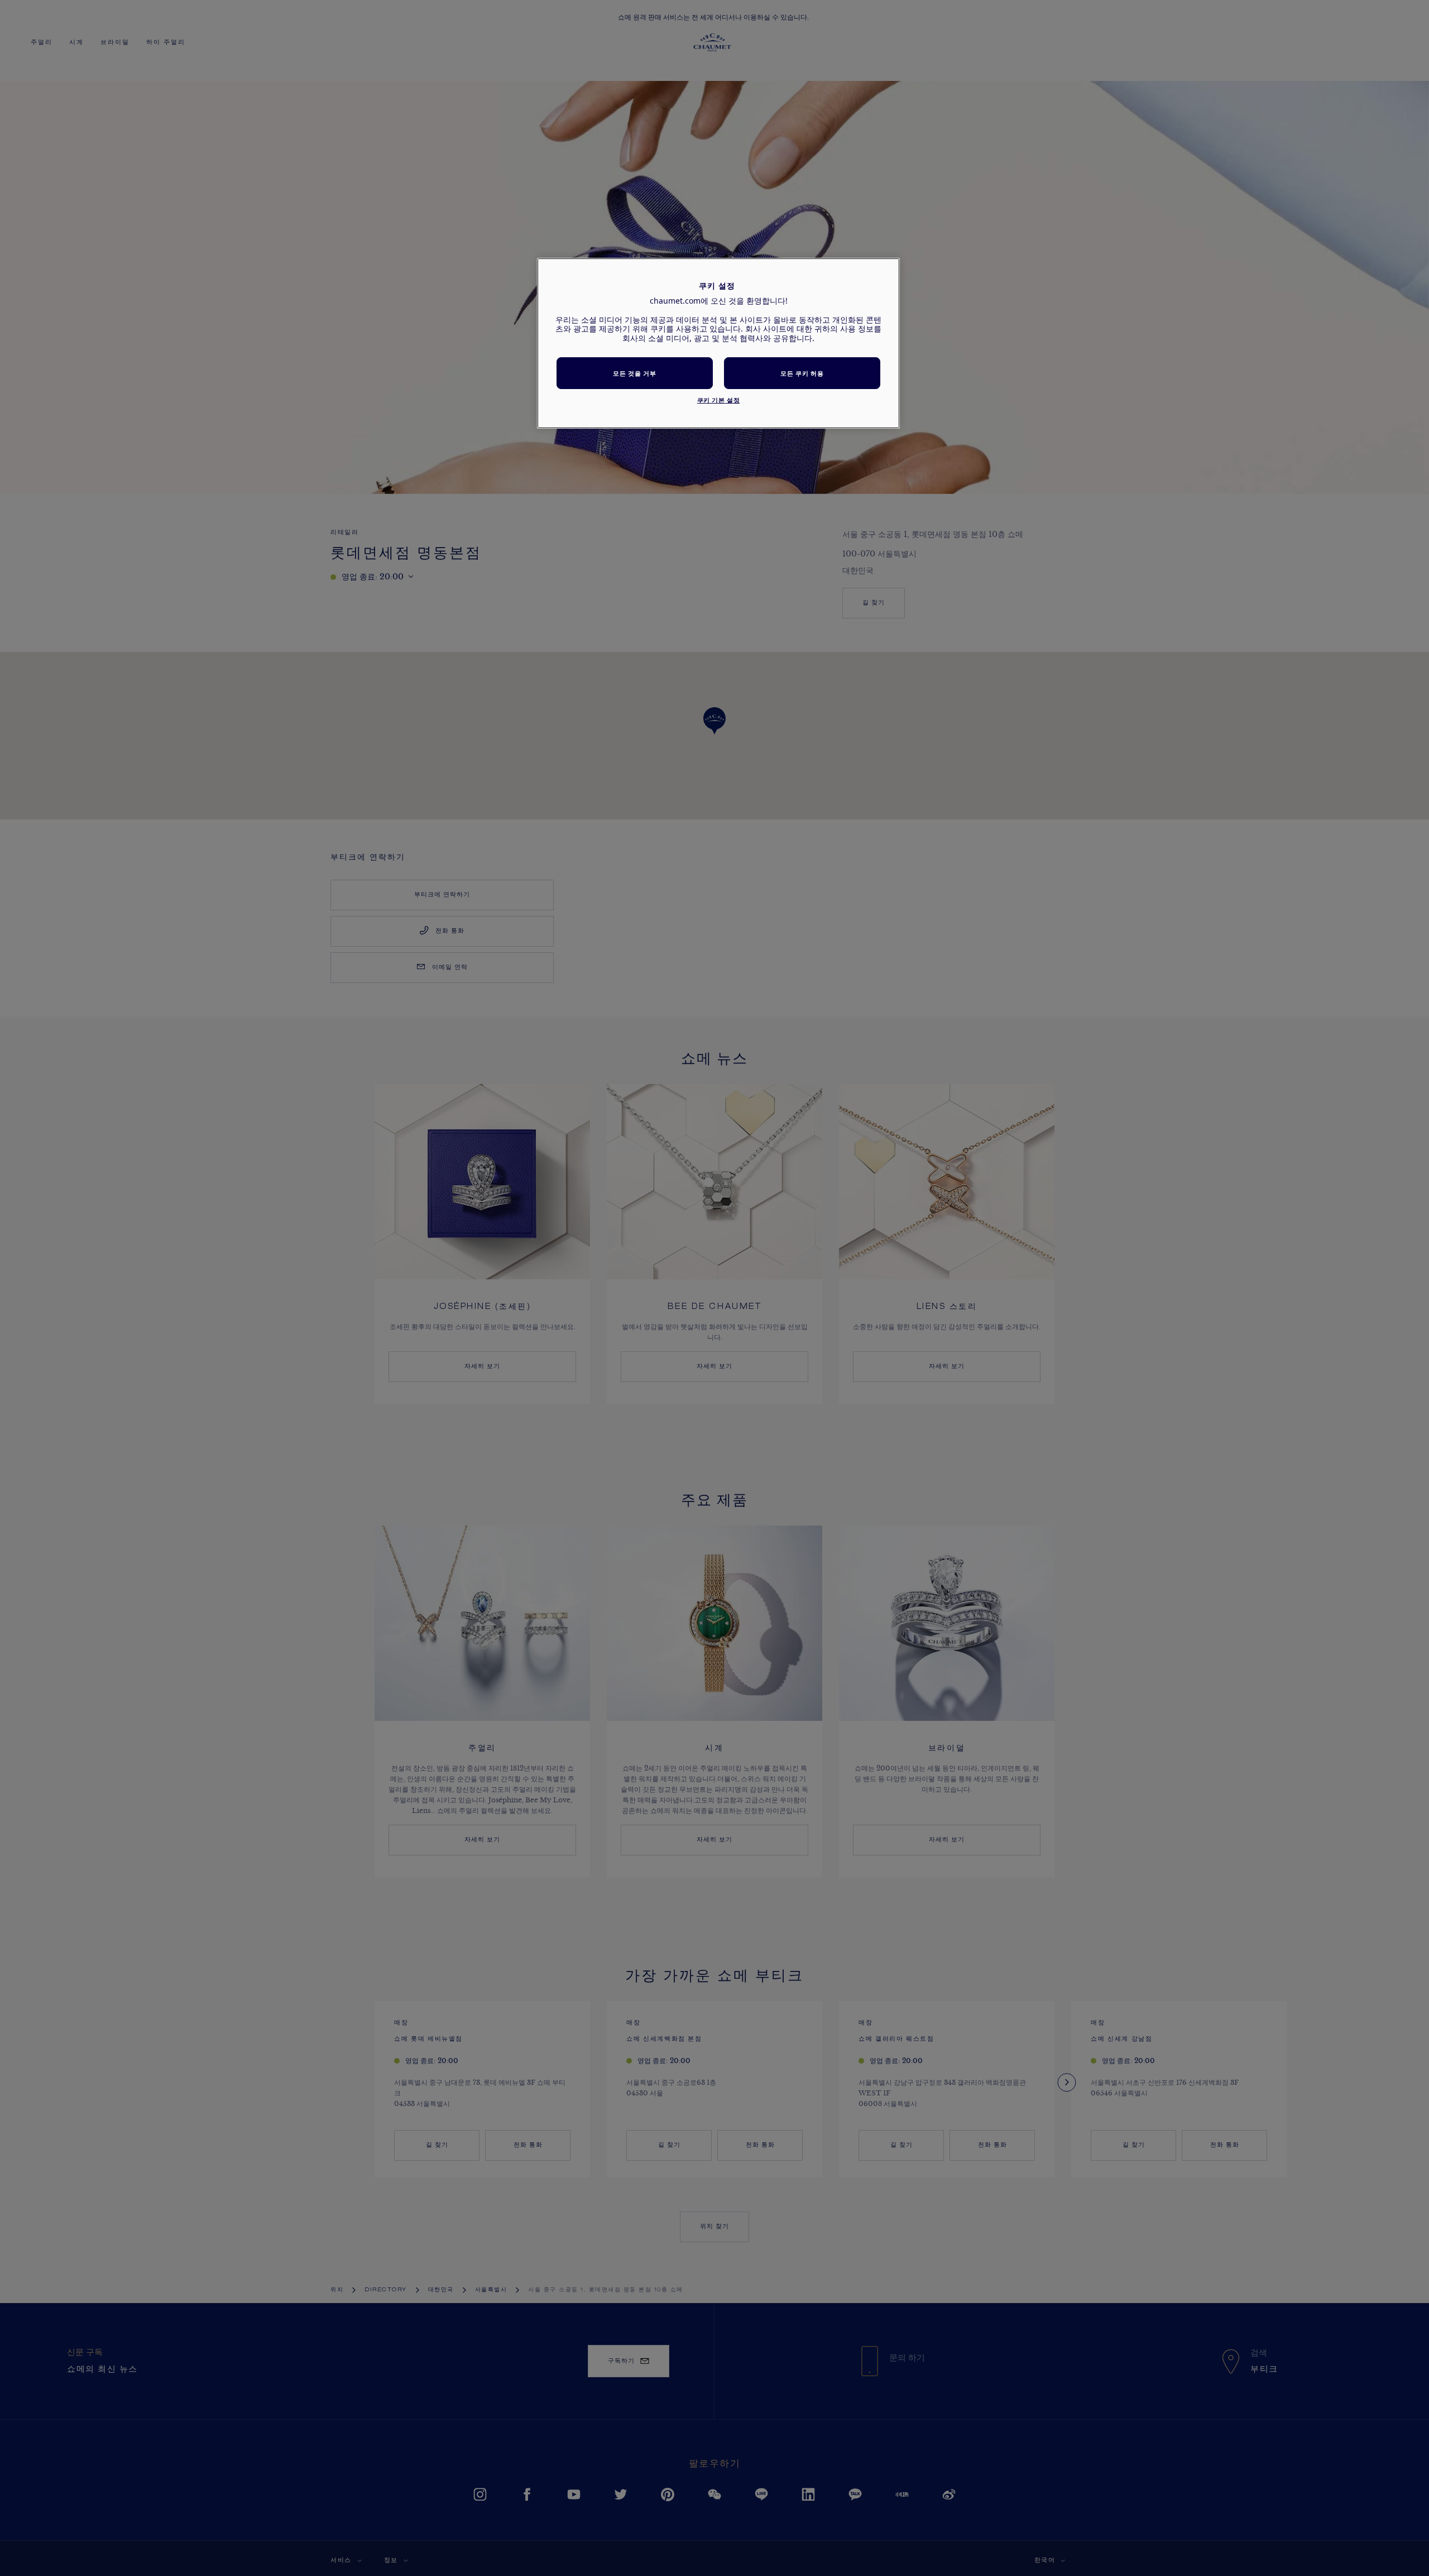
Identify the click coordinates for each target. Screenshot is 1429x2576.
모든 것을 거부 (634, 373)
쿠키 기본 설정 (719, 400)
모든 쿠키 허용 (802, 373)
